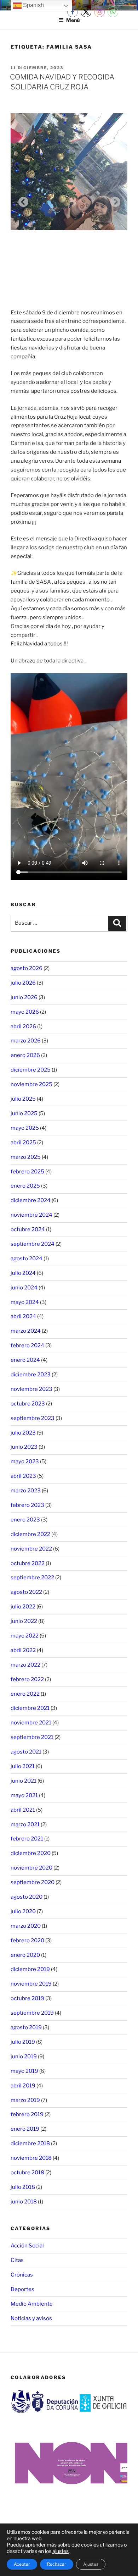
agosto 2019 (26, 2027)
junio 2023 (24, 1447)
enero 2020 (25, 1955)
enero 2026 (25, 1055)
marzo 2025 (26, 1157)
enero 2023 (25, 1520)
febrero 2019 (27, 2114)
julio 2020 (23, 1911)
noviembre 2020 (31, 1868)
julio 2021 (23, 1766)
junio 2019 (24, 2057)
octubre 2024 (28, 1229)
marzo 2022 (25, 1665)
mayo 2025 (25, 1128)
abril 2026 (23, 1026)
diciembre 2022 (30, 1534)
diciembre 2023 (31, 1375)
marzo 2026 (26, 1041)
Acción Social (27, 2246)
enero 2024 (25, 1360)
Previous (21, 200)
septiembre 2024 (33, 1244)
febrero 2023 (27, 1505)
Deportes (22, 2289)
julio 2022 (23, 1607)
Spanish (33, 5)
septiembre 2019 (32, 2013)
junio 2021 (24, 1781)
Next (113, 200)
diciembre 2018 (30, 2143)
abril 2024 (23, 1316)
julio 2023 (23, 1433)
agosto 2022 (26, 1592)
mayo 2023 (25, 1462)
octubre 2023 (28, 1404)
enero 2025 (25, 1186)
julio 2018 (23, 2187)
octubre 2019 (27, 1998)
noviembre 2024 (31, 1215)
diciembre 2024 (31, 1200)
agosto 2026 (27, 968)
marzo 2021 (25, 1824)
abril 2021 (23, 1810)
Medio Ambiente (32, 2304)
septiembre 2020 (33, 1882)
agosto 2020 (27, 1897)
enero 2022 (25, 1694)
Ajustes (91, 2564)
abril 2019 (23, 2086)
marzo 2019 (25, 2100)
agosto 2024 (27, 1259)
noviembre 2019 (31, 1984)
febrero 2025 (27, 1172)
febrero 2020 (27, 1941)
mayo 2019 (24, 2071)
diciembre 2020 (31, 1853)
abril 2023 (23, 1476)
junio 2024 (24, 1288)
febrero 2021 (27, 1839)
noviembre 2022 (31, 1549)
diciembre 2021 (30, 1708)
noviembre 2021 (31, 1723)
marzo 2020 (26, 1926)
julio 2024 (23, 1273)
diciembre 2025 (31, 1070)
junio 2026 (24, 997)
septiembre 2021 (32, 1737)
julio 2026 (23, 983)
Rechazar (57, 2564)
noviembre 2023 (31, 1389)
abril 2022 (23, 1650)
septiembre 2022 (32, 1578)
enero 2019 (25, 2129)
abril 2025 (23, 1143)
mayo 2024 (25, 1302)
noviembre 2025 (31, 1084)
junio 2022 (24, 1621)
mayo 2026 (25, 1012)
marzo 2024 (26, 1331)
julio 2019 (23, 2042)
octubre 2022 (28, 1563)
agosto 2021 (26, 1752)
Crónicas (22, 2275)
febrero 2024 (27, 1345)
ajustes (61, 2551)
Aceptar (22, 2564)
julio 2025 (23, 1099)
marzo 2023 (26, 1491)
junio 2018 (24, 2202)
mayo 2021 (24, 1795)
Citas (17, 2260)
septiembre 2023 (33, 1418)
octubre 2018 (27, 2173)
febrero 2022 (27, 1679)
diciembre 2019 (30, 1969)
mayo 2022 (25, 1636)
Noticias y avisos (31, 2318)
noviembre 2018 (31, 2158)
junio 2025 (24, 1113)
